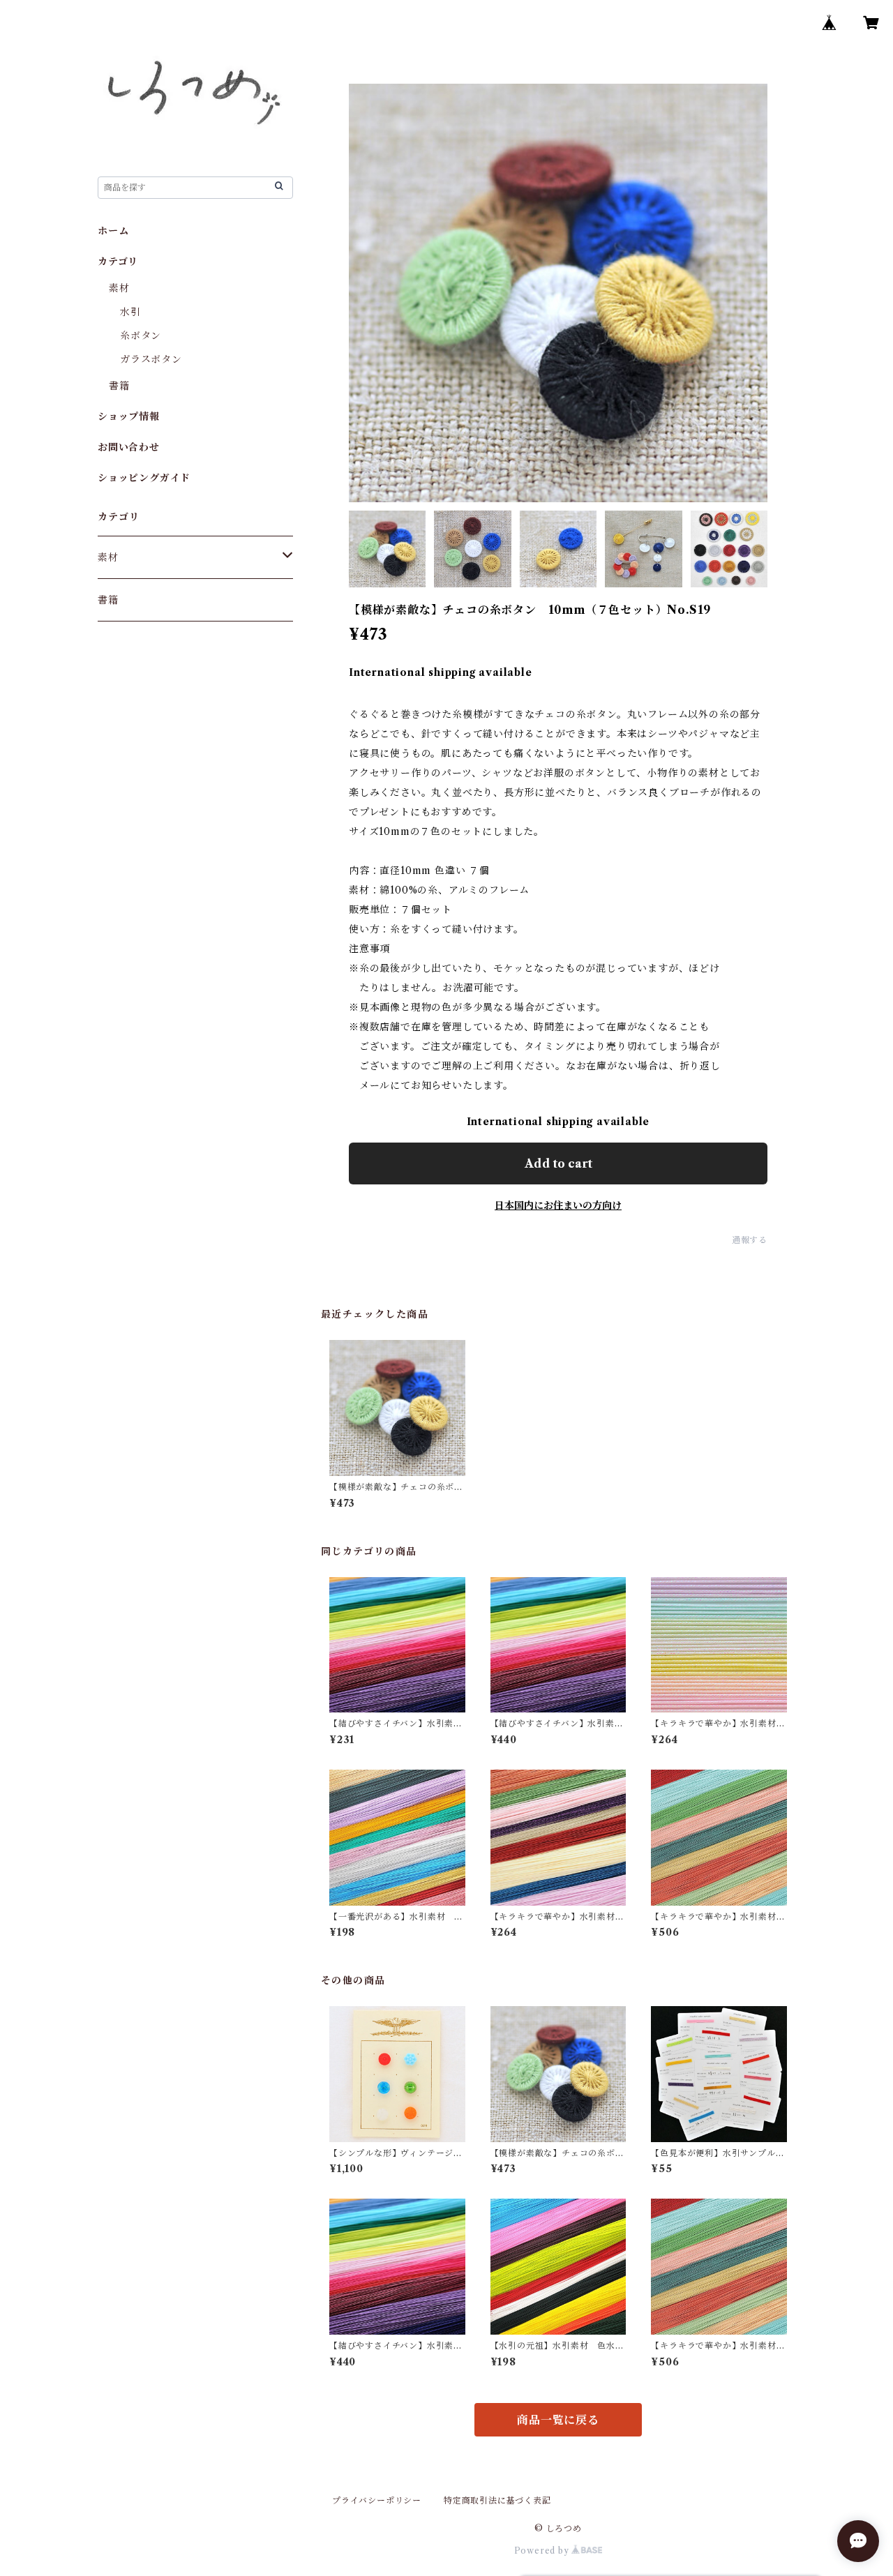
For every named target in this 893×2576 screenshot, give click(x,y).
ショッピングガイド (144, 478)
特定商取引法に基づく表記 (497, 2500)
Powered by (543, 2551)
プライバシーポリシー (377, 2500)
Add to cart (558, 1163)
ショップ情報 (129, 416)
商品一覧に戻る (558, 2420)
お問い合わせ (129, 447)
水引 (130, 312)
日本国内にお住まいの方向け (558, 1205)
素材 (119, 288)
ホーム (113, 231)
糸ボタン (141, 336)
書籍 (119, 386)
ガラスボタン (151, 359)
